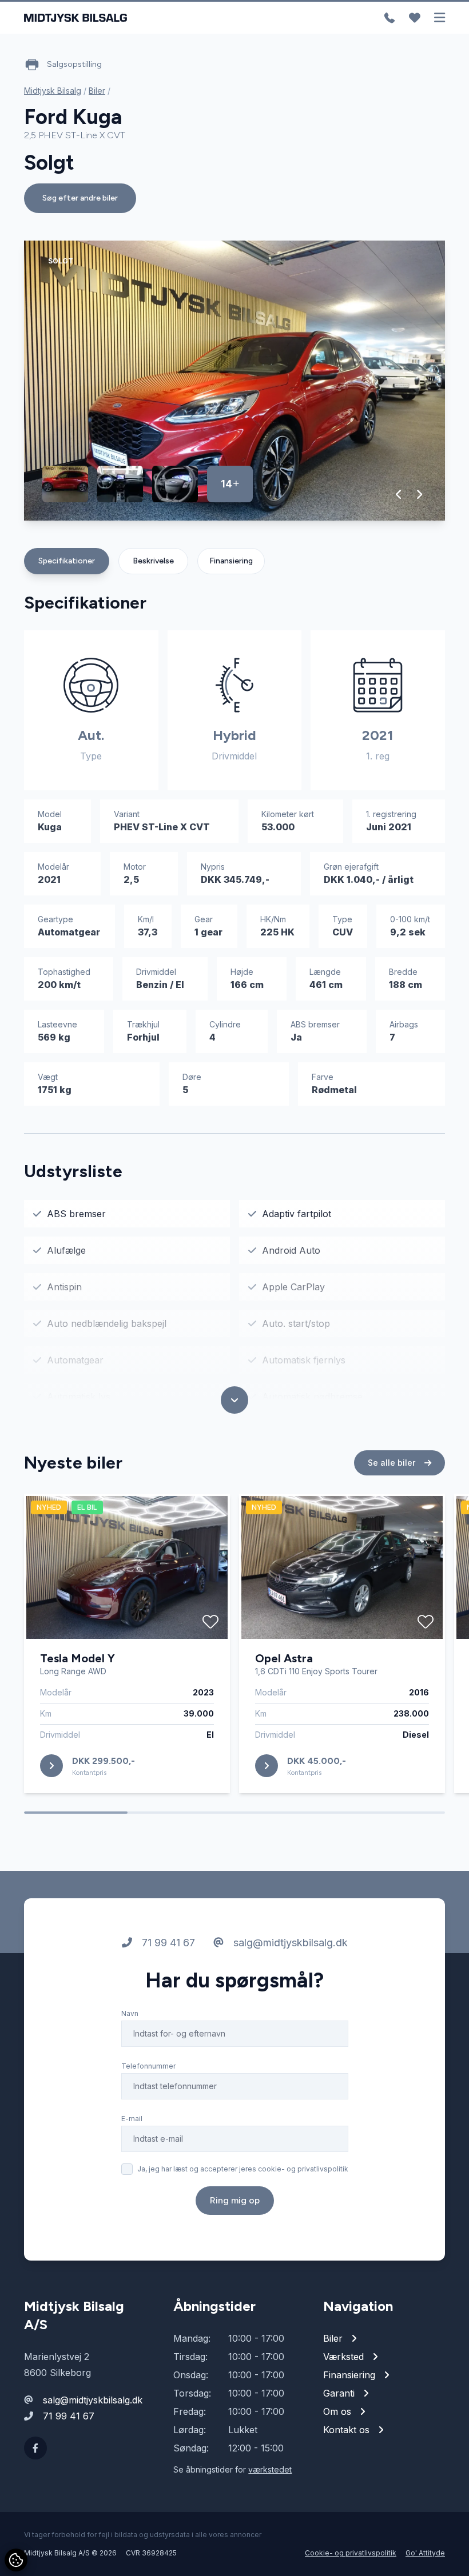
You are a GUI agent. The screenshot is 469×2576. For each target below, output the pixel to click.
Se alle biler (393, 1463)
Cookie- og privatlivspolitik (351, 2553)
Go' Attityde (425, 2553)
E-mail (132, 2119)
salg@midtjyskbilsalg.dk (289, 1943)
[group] (234, 381)
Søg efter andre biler (80, 198)
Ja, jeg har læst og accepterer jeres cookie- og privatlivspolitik (243, 2169)
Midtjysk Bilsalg (53, 91)
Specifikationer (67, 561)
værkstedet (270, 2469)
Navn (130, 2013)
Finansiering (231, 561)
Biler (97, 91)
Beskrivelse (153, 561)
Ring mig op (235, 2200)
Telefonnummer (148, 2066)
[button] (399, 494)
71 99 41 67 (167, 1943)
